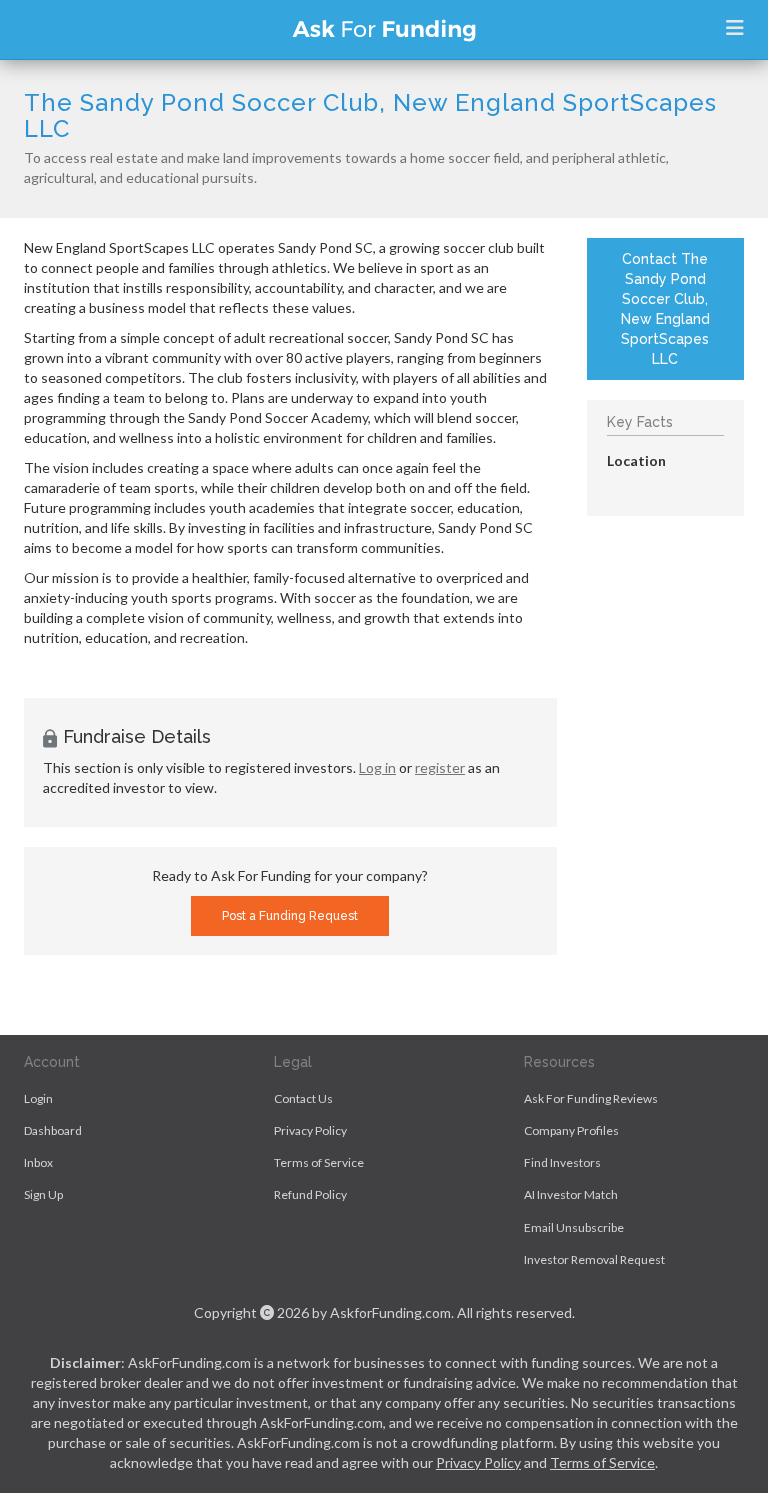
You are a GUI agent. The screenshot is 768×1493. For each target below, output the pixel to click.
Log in (377, 767)
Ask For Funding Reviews (591, 1098)
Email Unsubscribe (574, 1227)
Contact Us (303, 1098)
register (440, 767)
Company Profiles (571, 1130)
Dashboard (53, 1130)
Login (38, 1098)
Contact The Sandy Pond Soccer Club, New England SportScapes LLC (665, 309)
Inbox (38, 1162)
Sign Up (43, 1194)
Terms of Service (319, 1162)
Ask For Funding (384, 30)
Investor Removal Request (594, 1259)
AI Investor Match (571, 1194)
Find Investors (562, 1162)
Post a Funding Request (290, 916)
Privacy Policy (310, 1130)
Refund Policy (310, 1194)
